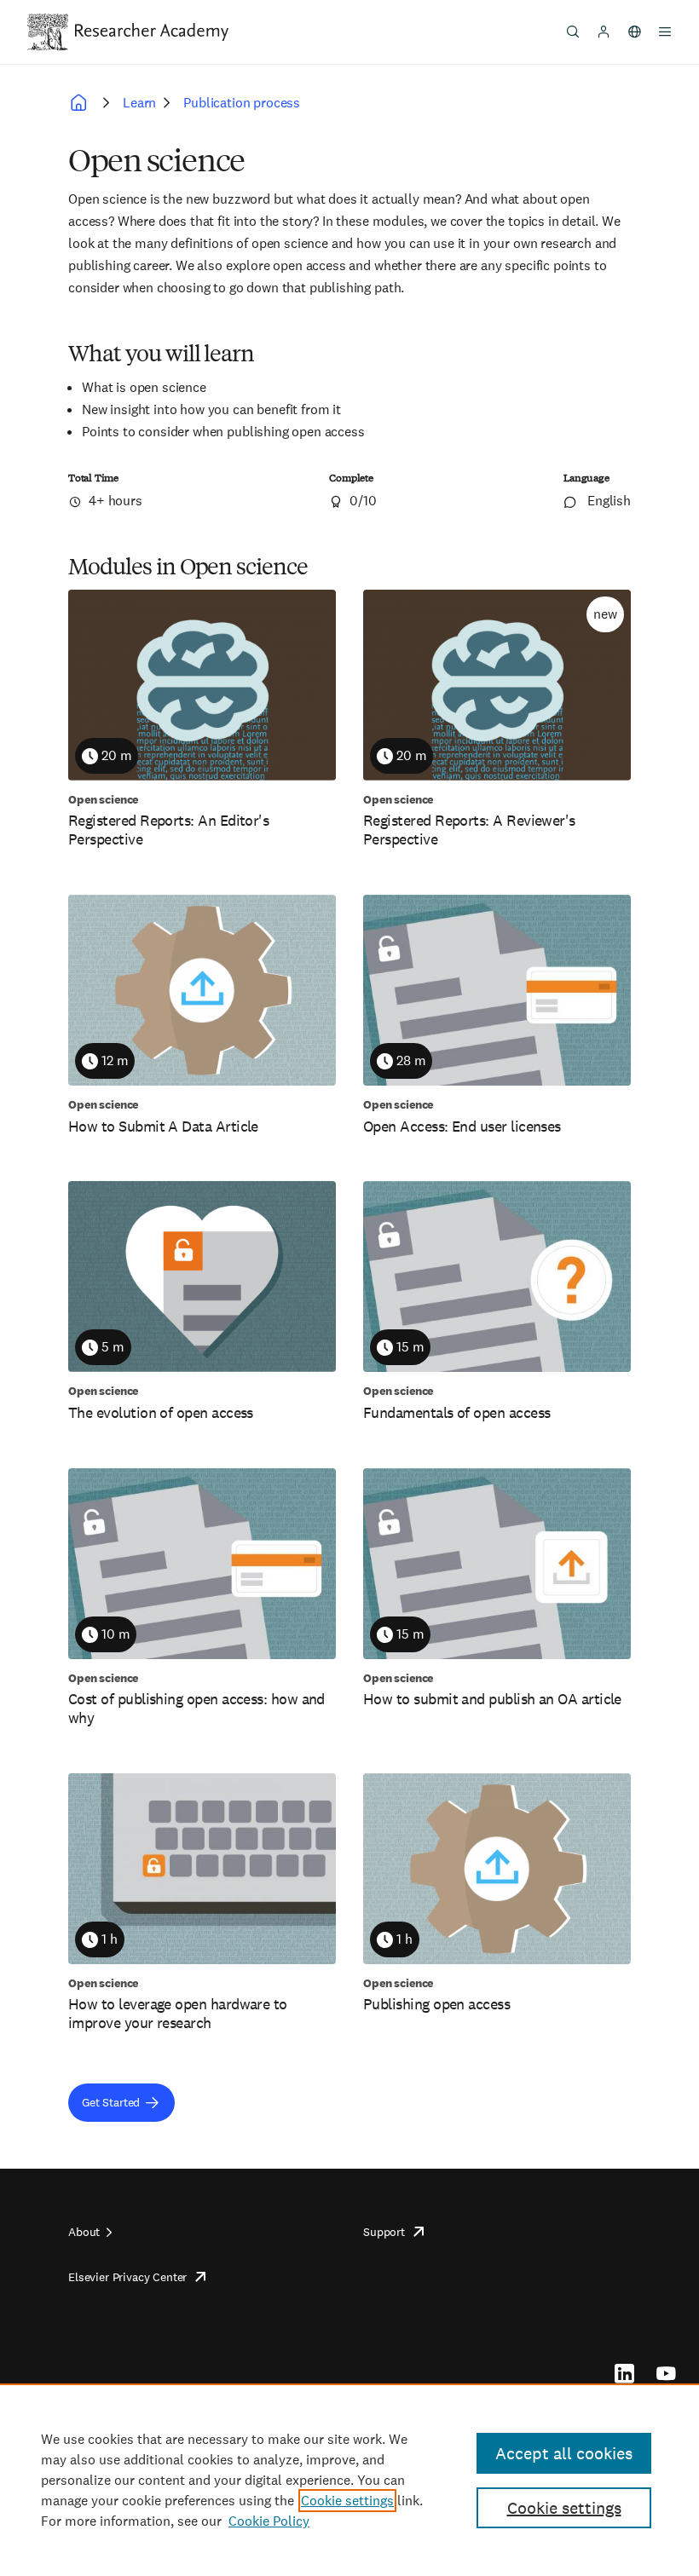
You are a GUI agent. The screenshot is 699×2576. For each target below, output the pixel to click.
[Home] (152, 32)
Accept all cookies (564, 2453)
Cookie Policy (269, 2521)
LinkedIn (624, 2373)
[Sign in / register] (604, 32)
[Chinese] (634, 32)
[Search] (573, 32)
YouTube (666, 2373)
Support (384, 2232)
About (84, 2232)
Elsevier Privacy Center (127, 2277)
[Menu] (665, 32)
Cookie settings (347, 2501)
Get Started (111, 2102)
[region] (349, 2480)
